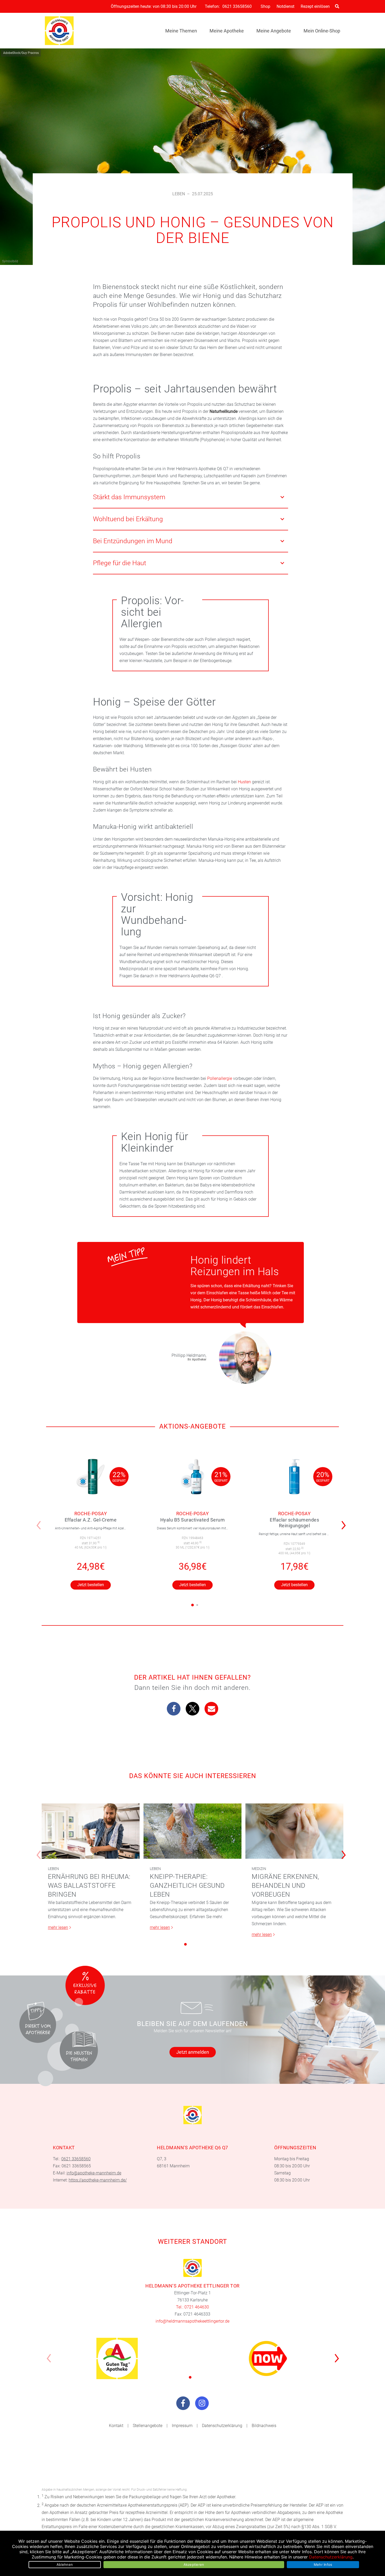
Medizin (259, 1869)
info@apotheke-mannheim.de (94, 2173)
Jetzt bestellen (91, 1585)
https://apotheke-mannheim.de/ (98, 2180)
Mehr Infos (323, 2564)
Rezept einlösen (315, 6)
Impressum (182, 2426)
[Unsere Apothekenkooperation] (117, 2358)
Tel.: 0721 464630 (192, 2307)
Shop (265, 6)
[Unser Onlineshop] (268, 2358)
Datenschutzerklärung (222, 2426)
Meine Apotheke (227, 31)
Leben (179, 194)
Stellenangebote (148, 2426)
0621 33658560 (237, 7)
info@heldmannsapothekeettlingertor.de (192, 2321)
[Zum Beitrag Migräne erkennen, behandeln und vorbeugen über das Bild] (294, 1831)
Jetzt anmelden (193, 2052)
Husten (244, 782)
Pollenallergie (220, 1078)
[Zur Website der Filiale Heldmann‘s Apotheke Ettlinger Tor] (193, 2268)
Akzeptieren (194, 2564)
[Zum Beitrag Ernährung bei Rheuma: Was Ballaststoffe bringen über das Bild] (91, 1831)
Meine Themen (181, 31)
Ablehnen (65, 2564)
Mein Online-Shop (322, 31)
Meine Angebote (274, 31)
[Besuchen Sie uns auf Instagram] (202, 2403)
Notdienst (285, 6)
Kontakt (116, 2426)
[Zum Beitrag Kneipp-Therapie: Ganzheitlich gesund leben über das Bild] (192, 1831)
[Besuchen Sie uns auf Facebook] (183, 2403)
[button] (345, 1522)
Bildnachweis (264, 2426)
